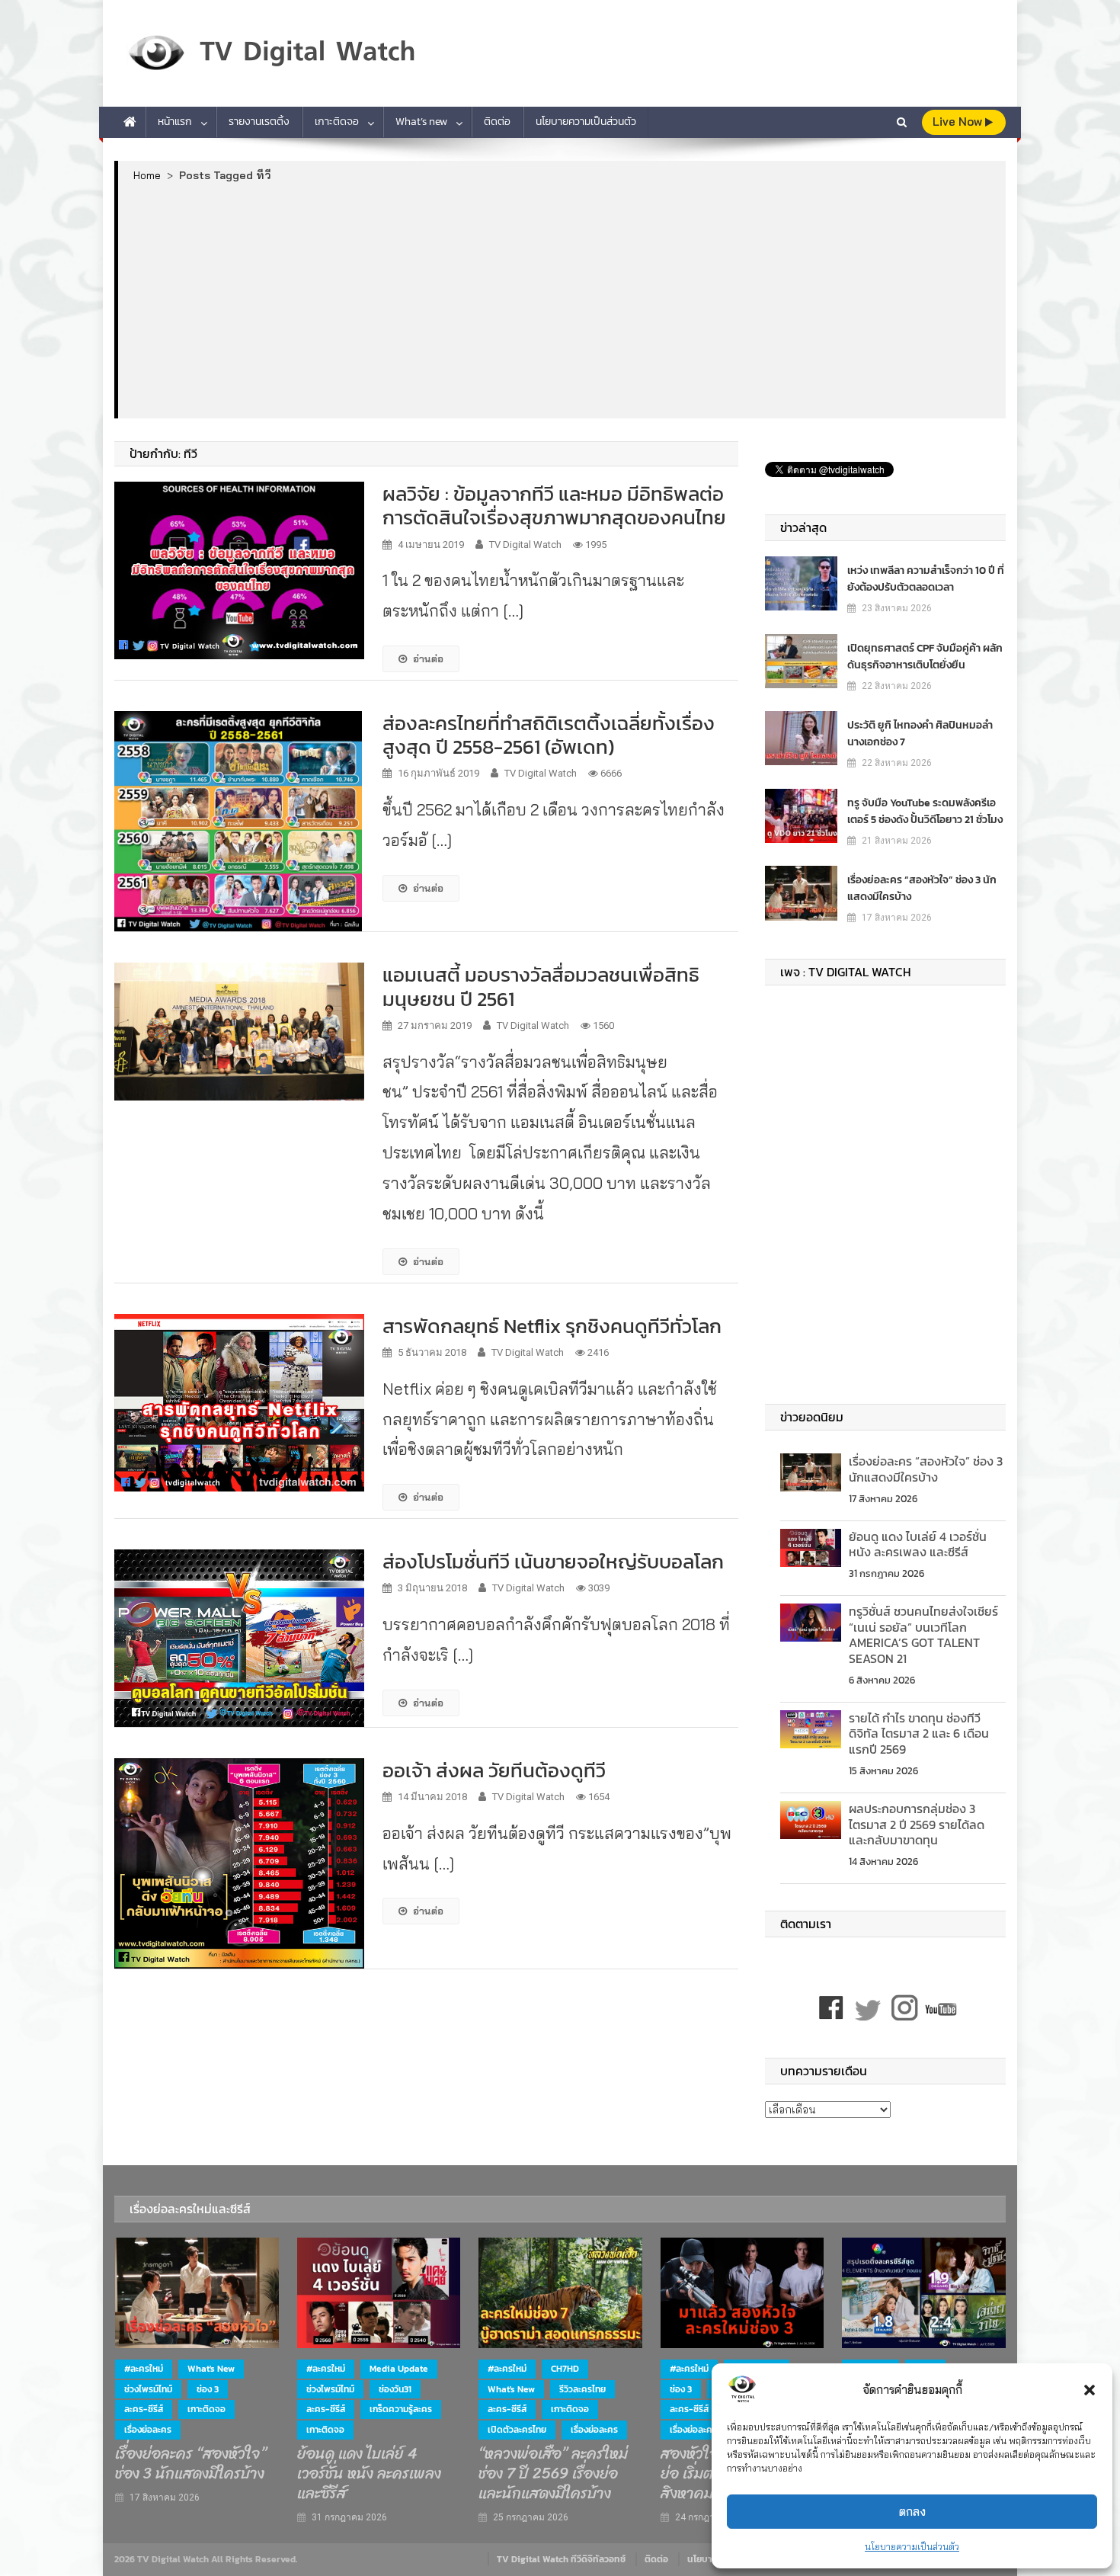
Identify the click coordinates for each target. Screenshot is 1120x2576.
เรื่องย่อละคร (148, 2430)
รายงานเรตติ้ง (259, 122)
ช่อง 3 (208, 2389)
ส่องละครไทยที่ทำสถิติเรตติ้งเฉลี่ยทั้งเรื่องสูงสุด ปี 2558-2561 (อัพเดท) (549, 735)
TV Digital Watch (525, 545)
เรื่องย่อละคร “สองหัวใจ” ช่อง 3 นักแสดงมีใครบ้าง (922, 888)
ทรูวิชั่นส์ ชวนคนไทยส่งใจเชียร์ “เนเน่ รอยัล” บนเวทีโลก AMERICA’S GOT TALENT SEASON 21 (923, 1635)
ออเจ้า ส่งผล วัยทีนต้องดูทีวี (494, 1770)
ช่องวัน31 (395, 2389)
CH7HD (565, 2369)
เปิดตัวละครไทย (517, 2430)
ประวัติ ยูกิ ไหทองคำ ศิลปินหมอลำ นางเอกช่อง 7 (920, 734)
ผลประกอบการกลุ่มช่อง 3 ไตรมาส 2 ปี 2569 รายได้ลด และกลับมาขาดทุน (917, 1825)
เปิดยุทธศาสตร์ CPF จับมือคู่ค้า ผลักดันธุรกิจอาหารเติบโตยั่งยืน (925, 657)
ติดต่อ (497, 122)
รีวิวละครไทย (582, 2389)
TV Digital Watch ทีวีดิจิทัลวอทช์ (561, 2559)
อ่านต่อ (428, 658)
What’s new (421, 122)
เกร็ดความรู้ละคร (401, 2409)
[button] (1090, 2390)
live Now (959, 122)
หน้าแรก (175, 122)
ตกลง (912, 2512)
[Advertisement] (562, 300)
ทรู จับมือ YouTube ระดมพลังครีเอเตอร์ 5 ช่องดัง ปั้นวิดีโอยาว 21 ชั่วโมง (925, 811)
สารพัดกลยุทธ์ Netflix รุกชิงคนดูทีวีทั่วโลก (552, 1326)
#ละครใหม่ (144, 2369)
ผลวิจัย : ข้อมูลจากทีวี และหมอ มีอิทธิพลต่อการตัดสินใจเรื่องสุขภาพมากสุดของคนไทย (554, 505)
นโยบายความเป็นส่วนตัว (912, 2547)
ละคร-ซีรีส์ (144, 2409)
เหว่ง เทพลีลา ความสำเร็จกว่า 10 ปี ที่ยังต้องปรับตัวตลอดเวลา (926, 579)
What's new (211, 2369)
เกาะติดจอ (337, 122)
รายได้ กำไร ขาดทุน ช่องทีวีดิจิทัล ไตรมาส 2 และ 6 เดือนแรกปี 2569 (919, 1734)
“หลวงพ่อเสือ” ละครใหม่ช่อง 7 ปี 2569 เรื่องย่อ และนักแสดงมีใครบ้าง (553, 2474)
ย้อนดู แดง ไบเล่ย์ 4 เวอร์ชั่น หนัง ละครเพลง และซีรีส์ (918, 1544)
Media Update (399, 2369)
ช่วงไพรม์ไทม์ (148, 2389)
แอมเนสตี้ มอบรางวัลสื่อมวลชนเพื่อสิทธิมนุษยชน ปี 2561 (541, 986)
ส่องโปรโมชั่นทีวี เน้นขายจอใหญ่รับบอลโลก (553, 1561)
